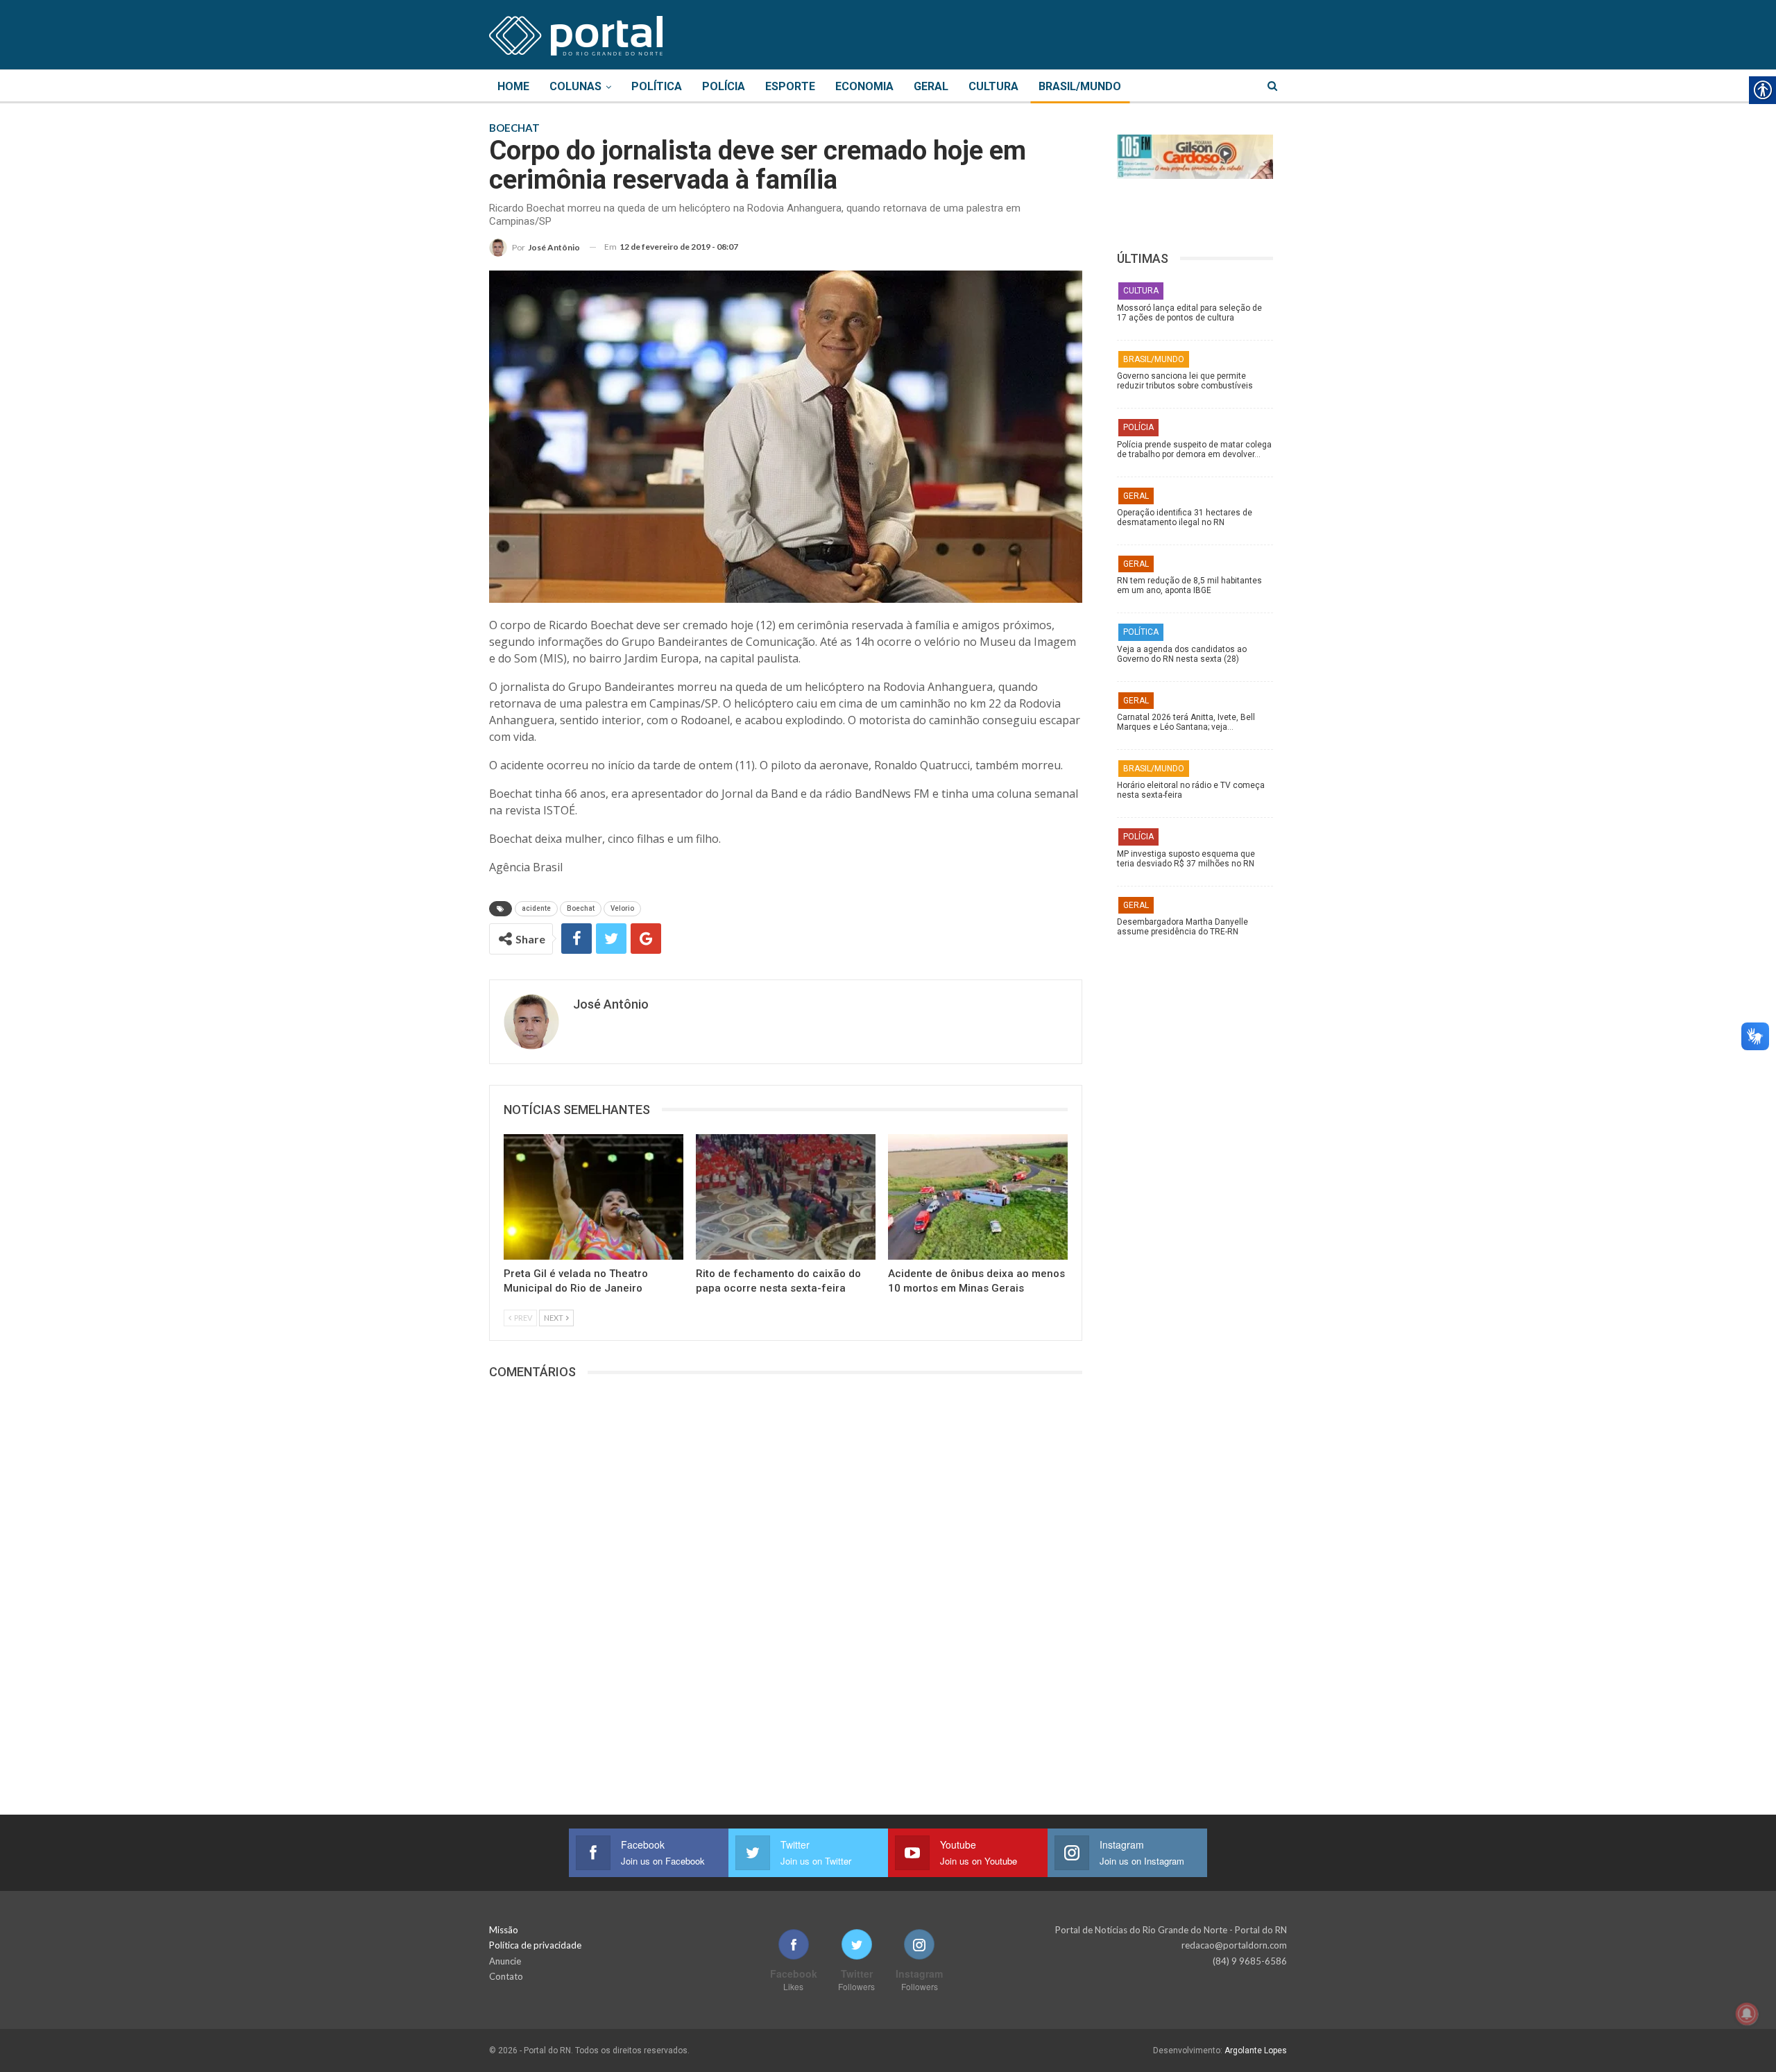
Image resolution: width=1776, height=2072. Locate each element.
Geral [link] (931, 86)
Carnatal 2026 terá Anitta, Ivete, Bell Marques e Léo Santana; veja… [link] (1186, 722)
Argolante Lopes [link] (1256, 2050)
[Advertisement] (1202, 1162)
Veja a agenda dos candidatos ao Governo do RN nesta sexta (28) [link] (1182, 654)
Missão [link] (504, 1930)
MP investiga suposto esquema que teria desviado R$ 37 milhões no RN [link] (1186, 859)
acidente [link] (536, 908)
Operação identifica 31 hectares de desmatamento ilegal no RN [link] (1185, 517)
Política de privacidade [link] (535, 1945)
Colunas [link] (575, 86)
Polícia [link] (724, 86)
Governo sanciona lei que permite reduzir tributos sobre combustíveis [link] (1185, 381)
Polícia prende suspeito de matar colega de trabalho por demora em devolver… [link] (1194, 449)
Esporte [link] (790, 86)
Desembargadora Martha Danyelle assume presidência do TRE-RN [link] (1182, 927)
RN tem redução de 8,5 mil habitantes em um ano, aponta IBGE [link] (1189, 585)
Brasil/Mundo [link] (1080, 86)
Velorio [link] (622, 908)
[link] (576, 33)
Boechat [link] (581, 908)
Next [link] (554, 1318)
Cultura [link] (993, 86)
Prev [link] (522, 1318)
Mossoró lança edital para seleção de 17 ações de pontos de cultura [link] (1189, 313)
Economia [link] (864, 86)
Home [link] (513, 86)
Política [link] (657, 86)
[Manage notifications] (1747, 2014)
